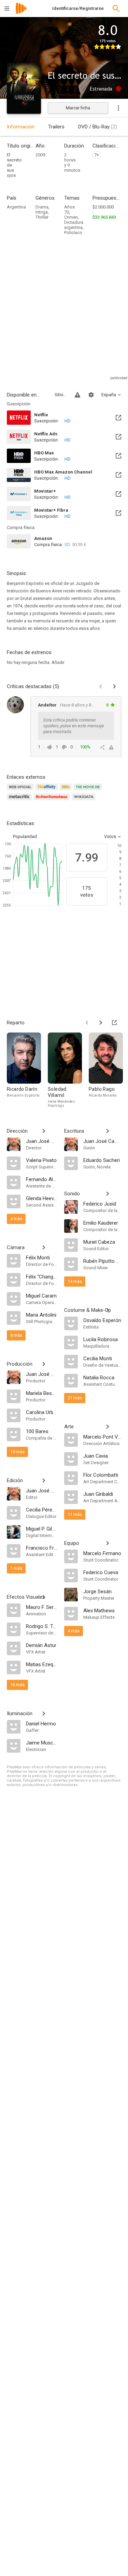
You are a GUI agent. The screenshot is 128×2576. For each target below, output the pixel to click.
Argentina (16, 207)
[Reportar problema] (77, 395)
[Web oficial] (21, 791)
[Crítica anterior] (101, 686)
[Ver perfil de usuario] (15, 705)
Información (21, 127)
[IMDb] (67, 791)
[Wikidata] (85, 801)
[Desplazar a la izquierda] (87, 1023)
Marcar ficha (78, 108)
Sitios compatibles (61, 395)
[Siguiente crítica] (114, 686)
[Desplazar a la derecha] (101, 1023)
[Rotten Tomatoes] (53, 801)
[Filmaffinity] (48, 791)
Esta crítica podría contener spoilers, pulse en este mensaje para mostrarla (74, 726)
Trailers (56, 127)
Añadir (58, 662)
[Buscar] (116, 9)
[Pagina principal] (21, 13)
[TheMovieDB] (89, 791)
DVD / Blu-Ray (98, 127)
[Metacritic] (20, 801)
